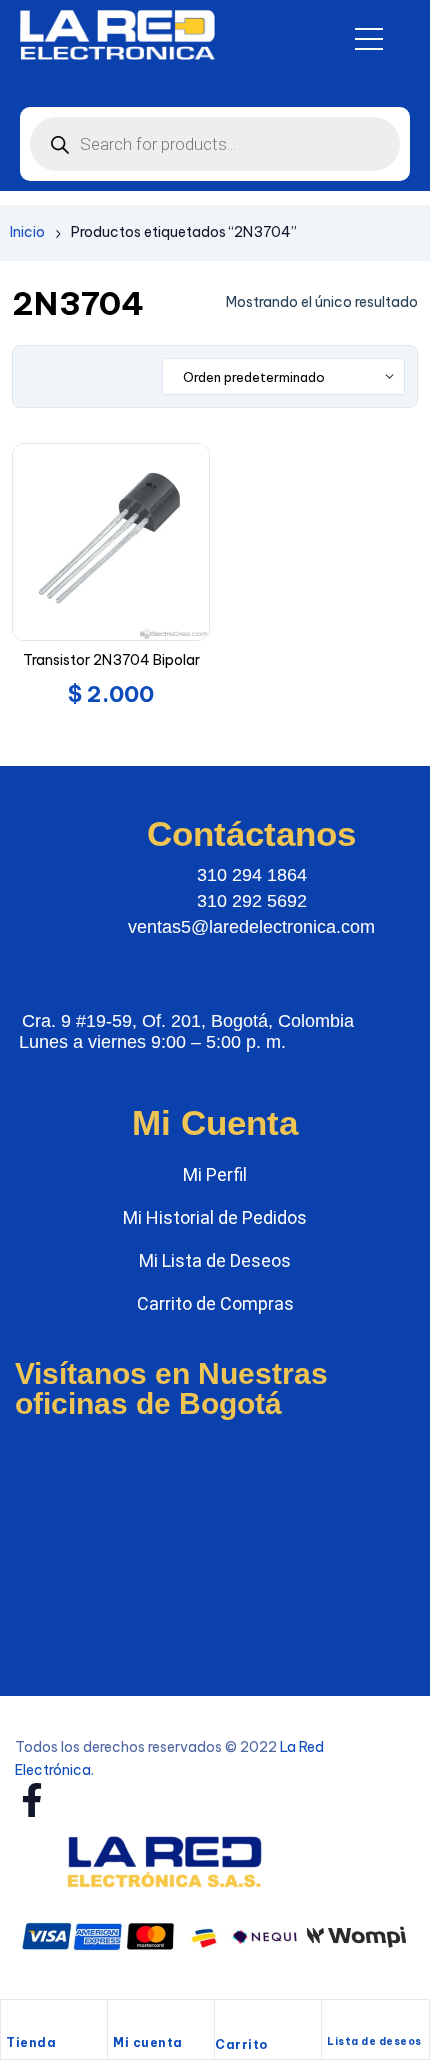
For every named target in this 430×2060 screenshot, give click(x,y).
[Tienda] (16, 2020)
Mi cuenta (148, 2042)
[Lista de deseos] (335, 2020)
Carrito (241, 2044)
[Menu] (369, 39)
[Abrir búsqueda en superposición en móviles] (215, 144)
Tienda (31, 2042)
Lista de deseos (374, 2041)
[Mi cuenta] (123, 2020)
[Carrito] (225, 2021)
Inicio (27, 232)
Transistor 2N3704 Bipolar (111, 660)
